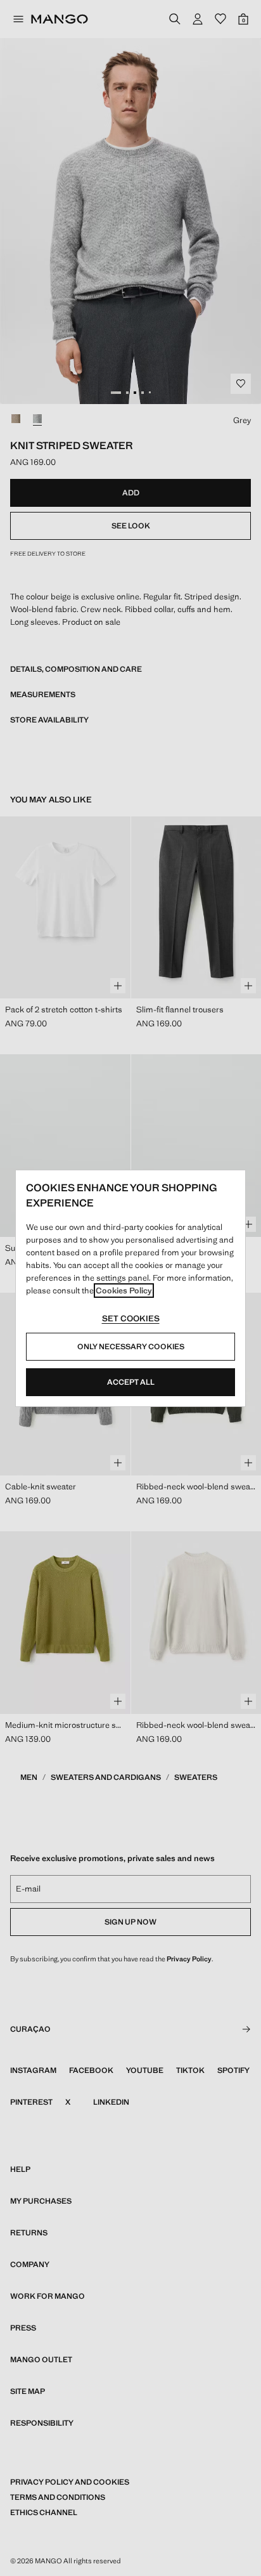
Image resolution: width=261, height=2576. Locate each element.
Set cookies (131, 1318)
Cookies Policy (124, 1291)
